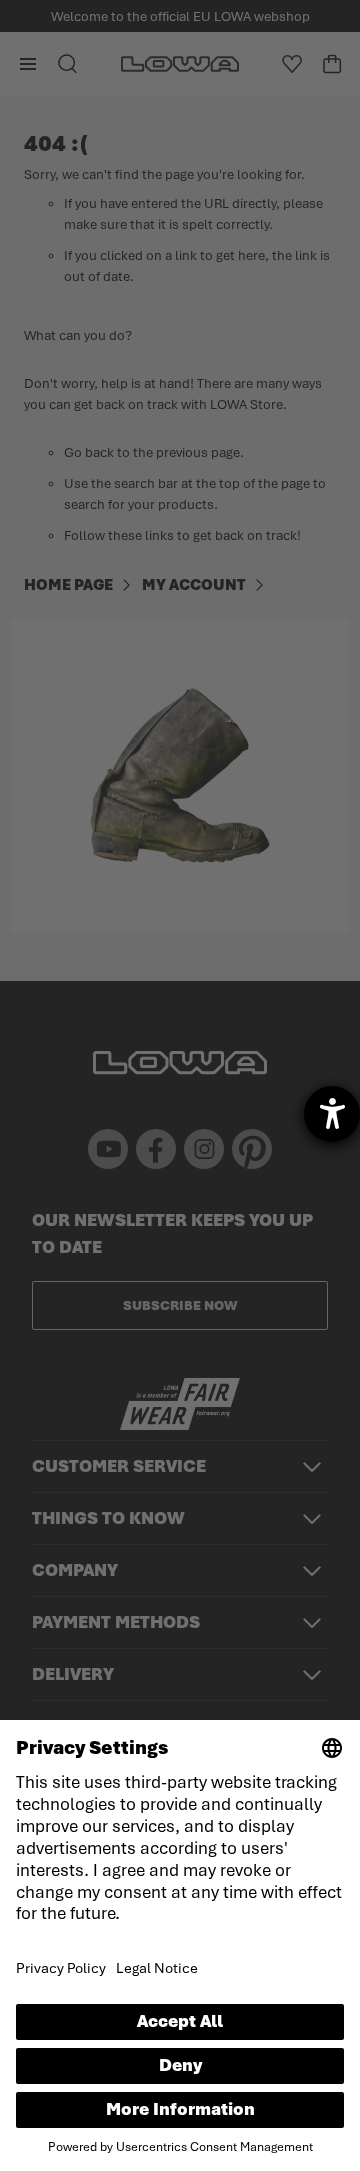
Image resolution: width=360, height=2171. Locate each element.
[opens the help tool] (332, 1114)
